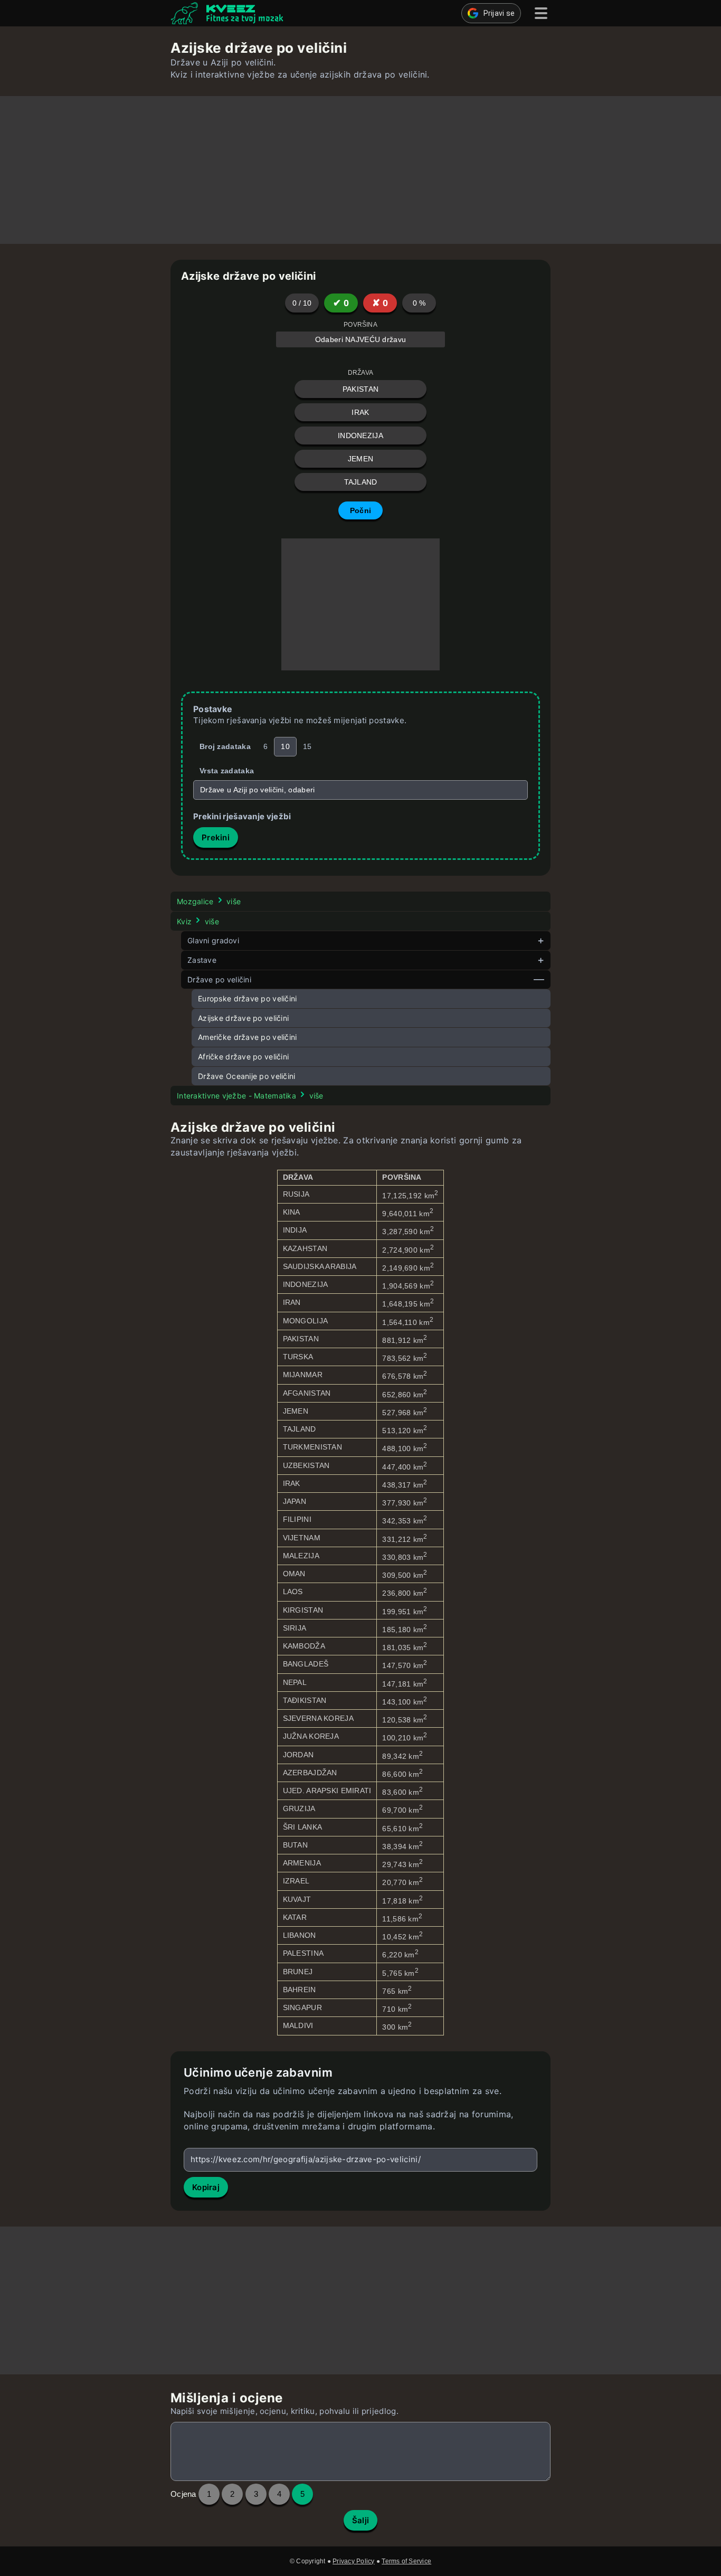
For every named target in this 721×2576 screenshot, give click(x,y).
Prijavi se (499, 13)
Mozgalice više (209, 901)
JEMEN (360, 459)
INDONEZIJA (360, 435)
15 (307, 746)
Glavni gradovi (213, 940)
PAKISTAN (360, 389)
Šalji (361, 2520)
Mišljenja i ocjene (227, 2398)
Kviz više (198, 921)
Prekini (216, 837)
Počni (360, 510)
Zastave (202, 960)
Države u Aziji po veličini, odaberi (258, 790)
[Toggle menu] (541, 13)
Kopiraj (206, 2187)
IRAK (360, 412)
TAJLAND (361, 482)
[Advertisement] (360, 170)
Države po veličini (219, 979)
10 (285, 746)
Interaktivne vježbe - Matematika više (250, 1096)
